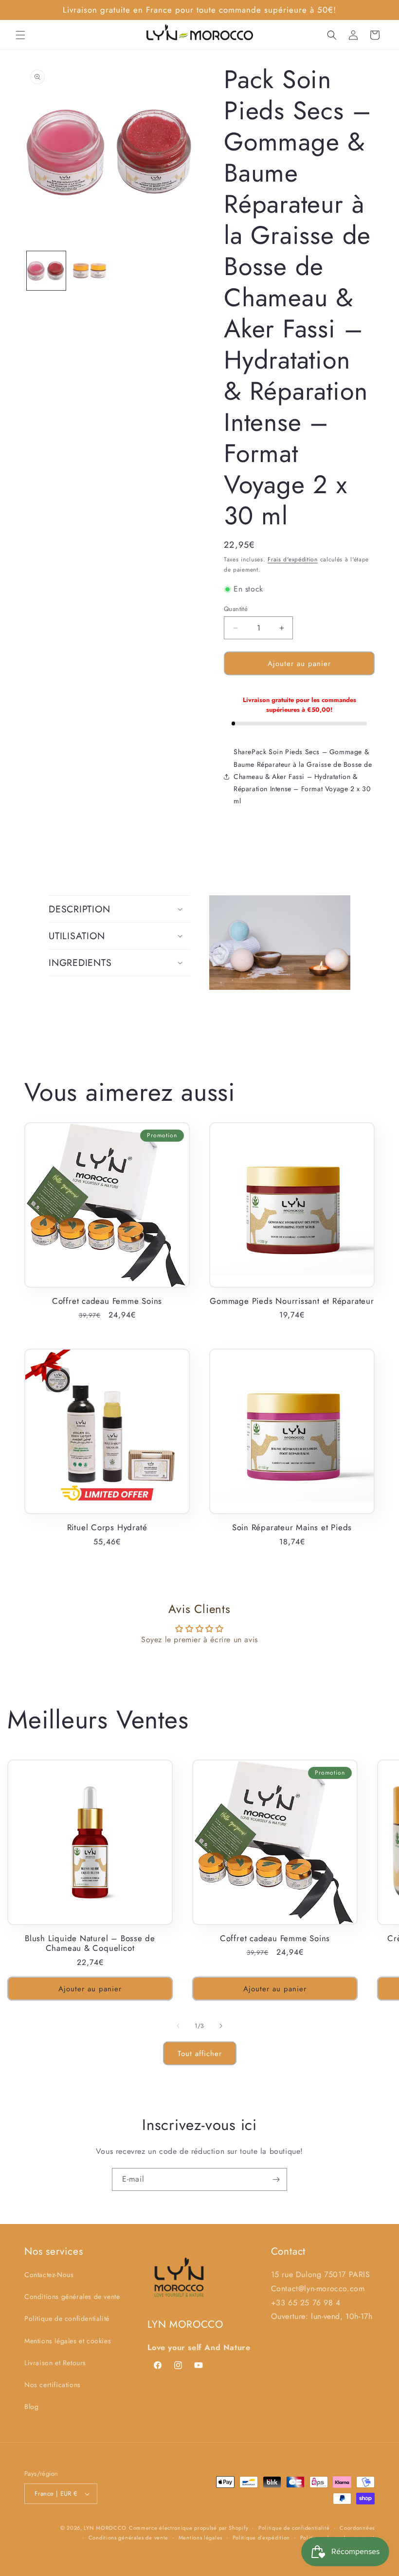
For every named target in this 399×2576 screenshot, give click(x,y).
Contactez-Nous (49, 2275)
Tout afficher (200, 2054)
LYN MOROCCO (105, 2528)
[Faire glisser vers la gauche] (178, 2026)
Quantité (236, 609)
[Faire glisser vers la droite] (221, 2026)
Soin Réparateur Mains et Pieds (292, 1528)
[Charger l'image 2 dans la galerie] (90, 271)
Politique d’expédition (261, 2538)
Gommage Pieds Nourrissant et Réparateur (292, 1301)
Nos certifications (53, 2385)
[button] (20, 35)
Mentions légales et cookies (68, 2341)
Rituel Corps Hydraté (107, 1528)
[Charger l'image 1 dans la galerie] (46, 271)
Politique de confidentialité (67, 2318)
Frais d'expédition (293, 559)
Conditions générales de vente (72, 2297)
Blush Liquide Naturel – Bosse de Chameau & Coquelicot (90, 1944)
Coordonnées (357, 2528)
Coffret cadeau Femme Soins (107, 1301)
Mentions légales (200, 2538)
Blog (31, 2407)
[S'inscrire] (276, 2179)
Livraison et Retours (55, 2363)
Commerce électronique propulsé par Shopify (189, 2528)
